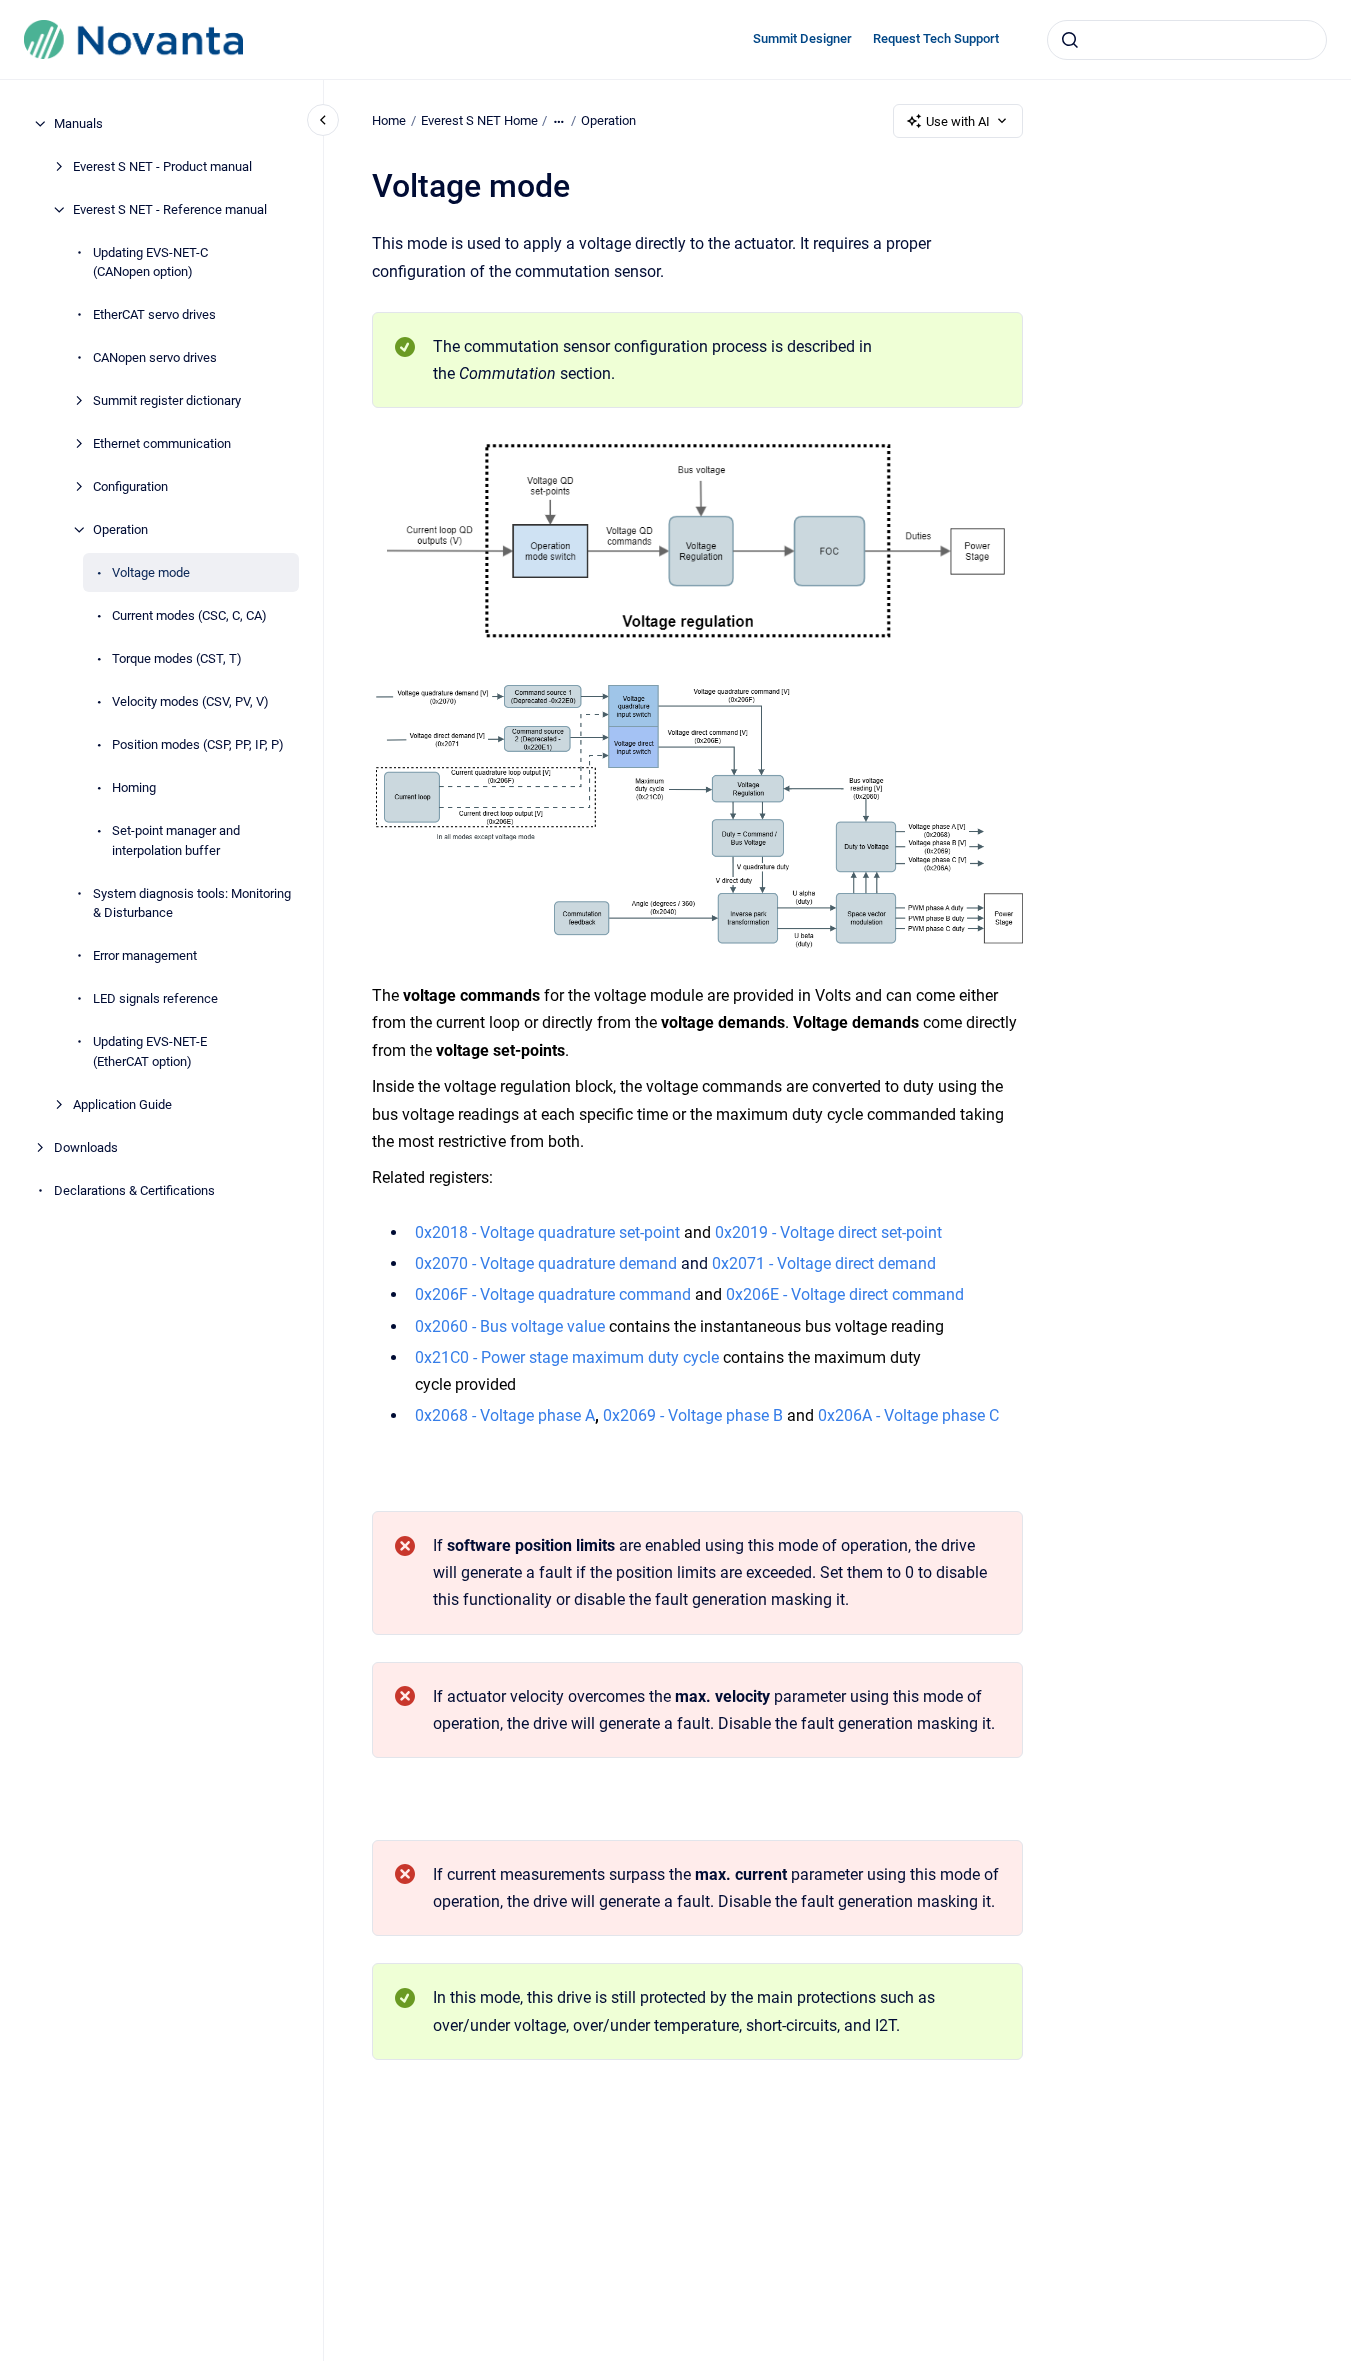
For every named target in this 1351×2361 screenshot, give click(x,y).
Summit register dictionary (167, 400)
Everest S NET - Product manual (162, 166)
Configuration (130, 486)
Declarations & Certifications (134, 1190)
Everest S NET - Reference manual (170, 209)
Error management (145, 955)
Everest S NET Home (479, 120)
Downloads (86, 1147)
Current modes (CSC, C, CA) (189, 615)
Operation (120, 529)
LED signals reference (155, 998)
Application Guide (122, 1104)
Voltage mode (151, 572)
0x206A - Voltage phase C (908, 1415)
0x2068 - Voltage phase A (505, 1415)
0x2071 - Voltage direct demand (824, 1263)
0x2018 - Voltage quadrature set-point (547, 1232)
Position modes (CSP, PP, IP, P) (198, 744)
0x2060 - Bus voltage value (510, 1326)
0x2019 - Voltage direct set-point (828, 1232)
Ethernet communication (162, 443)
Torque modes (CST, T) (177, 658)
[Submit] (1070, 40)
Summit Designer (802, 38)
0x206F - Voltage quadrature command (553, 1294)
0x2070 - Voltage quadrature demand (546, 1263)
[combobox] (1187, 40)
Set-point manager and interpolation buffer (176, 840)
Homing (134, 787)
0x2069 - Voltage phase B (693, 1415)
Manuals (78, 123)
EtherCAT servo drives (154, 314)
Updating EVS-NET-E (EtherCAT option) (150, 1051)
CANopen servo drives (155, 357)
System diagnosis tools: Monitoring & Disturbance (192, 903)
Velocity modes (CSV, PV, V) (190, 701)
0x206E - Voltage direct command (845, 1294)
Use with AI (958, 121)
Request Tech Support (936, 38)
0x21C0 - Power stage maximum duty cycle (567, 1357)
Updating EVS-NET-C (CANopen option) (150, 262)
